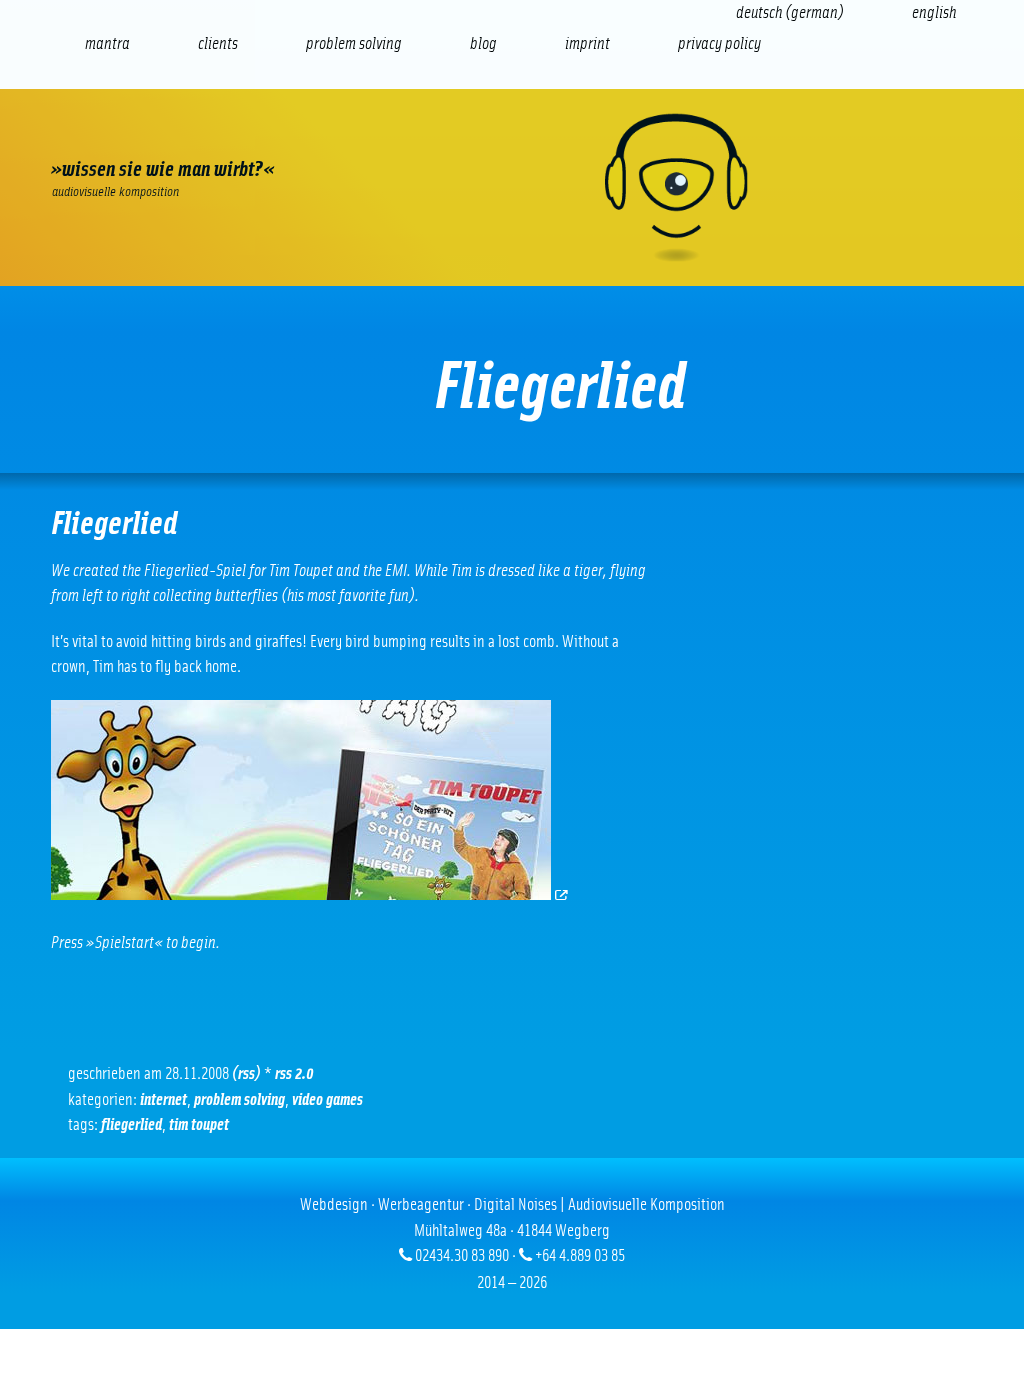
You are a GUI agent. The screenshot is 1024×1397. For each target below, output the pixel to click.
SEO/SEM (263, 135)
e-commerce (179, 135)
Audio (348, 135)
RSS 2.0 (294, 1073)
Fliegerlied (131, 1124)
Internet (93, 135)
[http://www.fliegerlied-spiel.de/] (311, 894)
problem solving (239, 1099)
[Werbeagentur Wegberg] (512, 187)
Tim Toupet (199, 1124)
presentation (433, 135)
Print (519, 135)
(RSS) (246, 1073)
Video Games (327, 1099)
